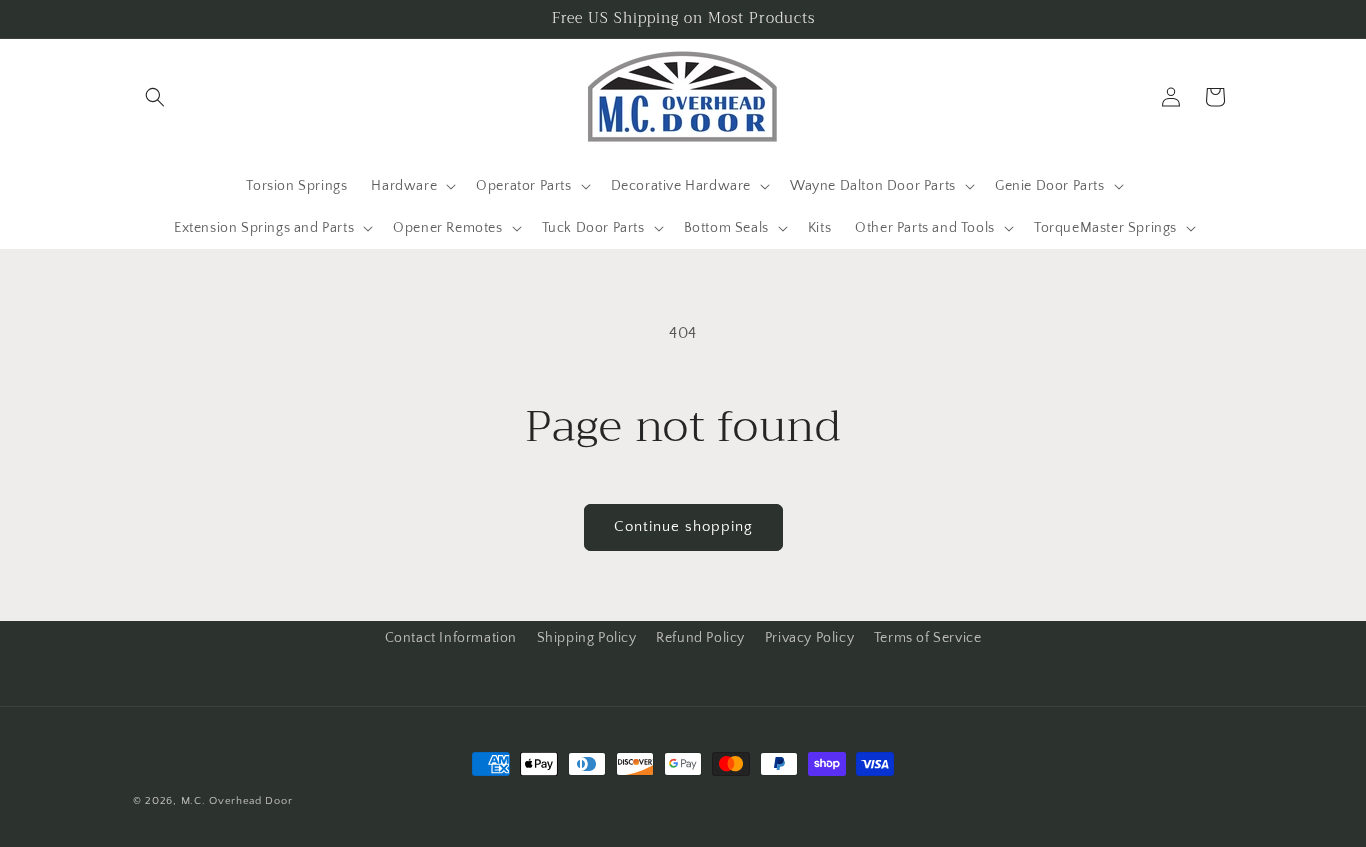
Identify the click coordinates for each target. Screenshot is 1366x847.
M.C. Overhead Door (237, 801)
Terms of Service (928, 638)
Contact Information (451, 638)
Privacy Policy (809, 638)
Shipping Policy (587, 638)
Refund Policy (700, 638)
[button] (155, 97)
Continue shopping (683, 526)
